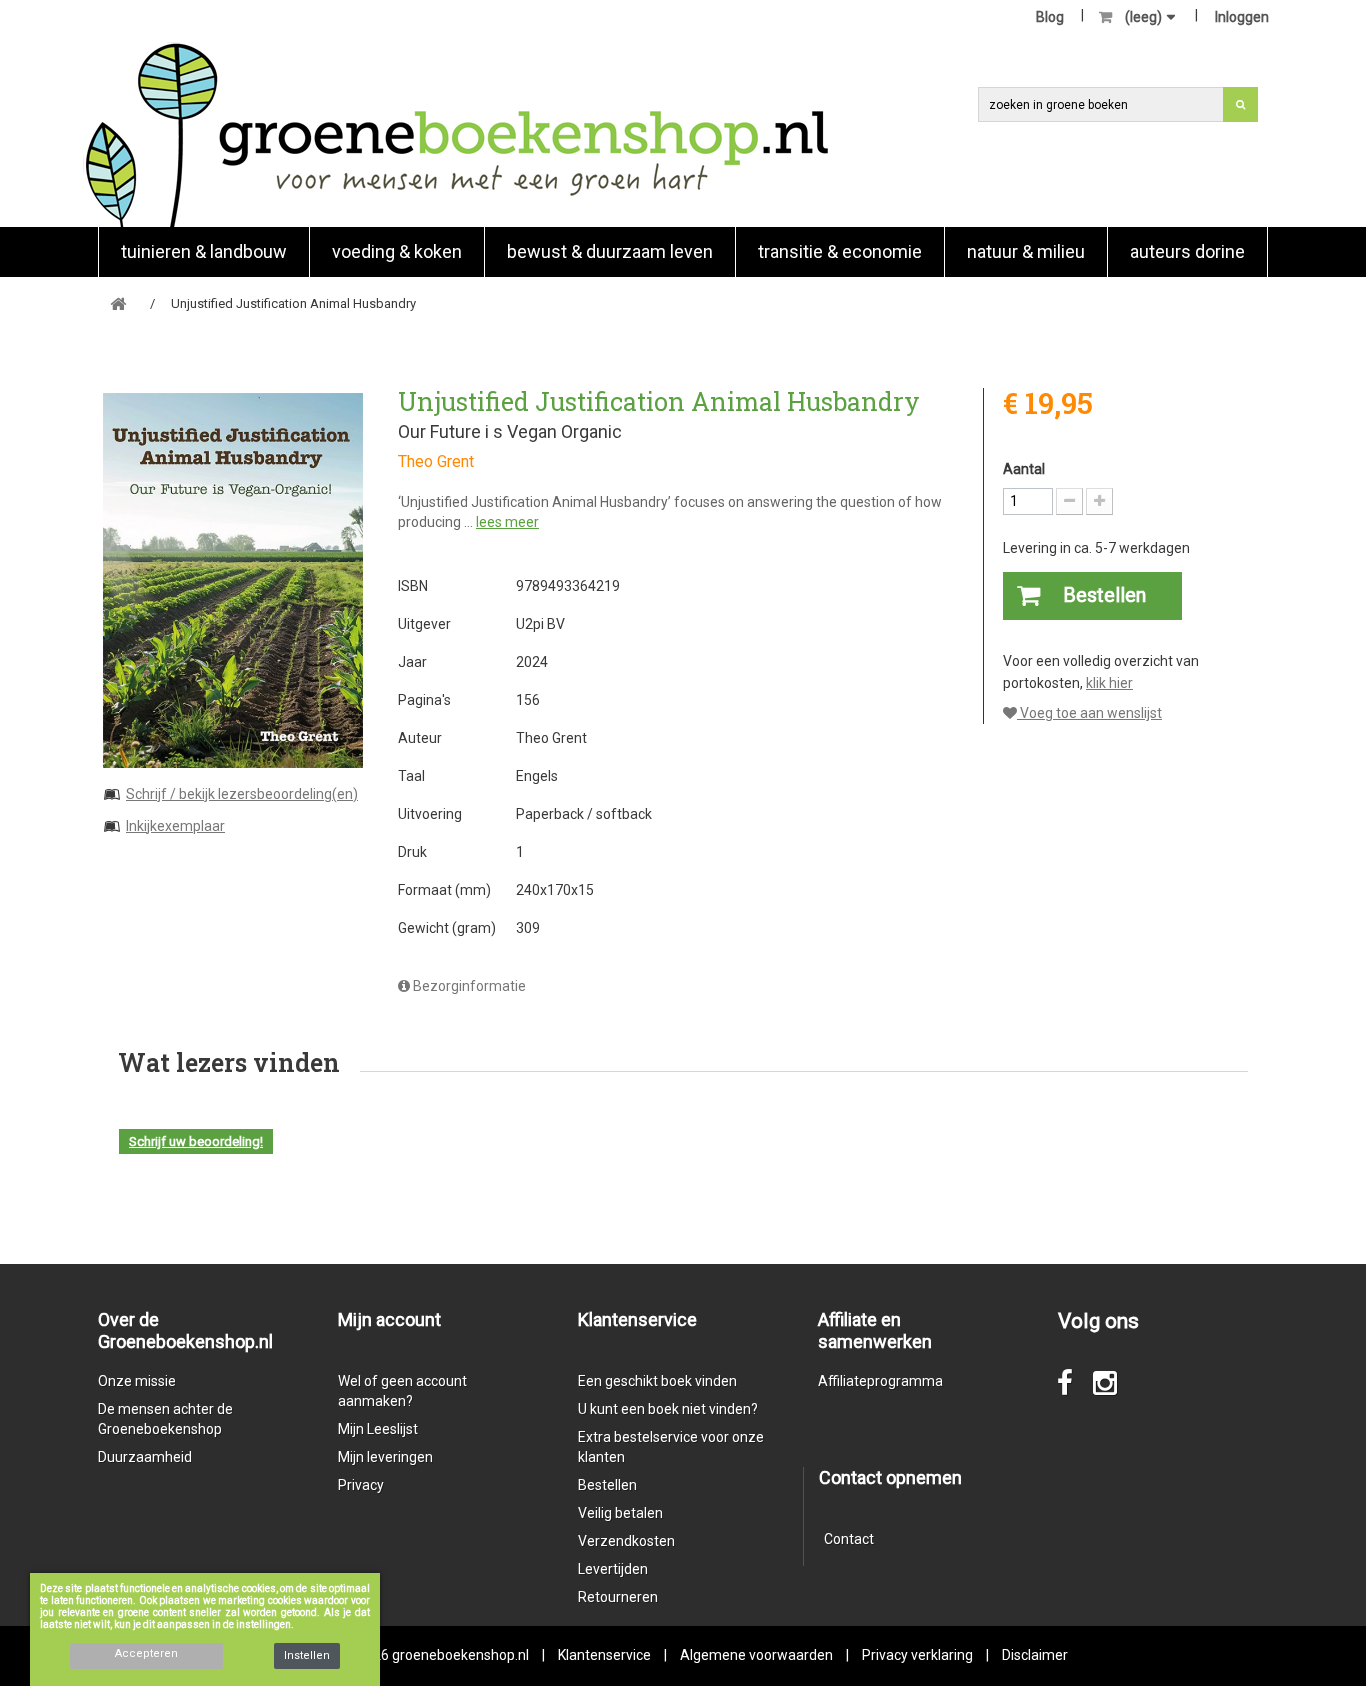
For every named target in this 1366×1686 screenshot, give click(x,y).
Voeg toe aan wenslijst (1089, 713)
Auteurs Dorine (1187, 251)
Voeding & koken (397, 251)
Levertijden (613, 1569)
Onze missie (137, 1381)
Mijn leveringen (385, 1457)
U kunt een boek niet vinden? (668, 1409)
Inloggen (1242, 17)
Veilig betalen (620, 1513)
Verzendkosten (626, 1541)
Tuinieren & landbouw (204, 251)
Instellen (307, 1655)
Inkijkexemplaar (175, 826)
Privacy (361, 1485)
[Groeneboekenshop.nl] (456, 134)
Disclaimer (1035, 1655)
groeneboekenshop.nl (462, 1655)
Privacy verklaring (917, 1655)
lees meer (507, 522)
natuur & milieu (1026, 251)
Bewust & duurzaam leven (610, 251)
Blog (1050, 17)
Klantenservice (604, 1655)
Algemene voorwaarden (756, 1655)
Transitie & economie (840, 251)
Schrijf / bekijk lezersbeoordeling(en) (242, 794)
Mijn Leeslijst (378, 1429)
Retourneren (618, 1597)
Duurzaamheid (145, 1457)
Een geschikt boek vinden (657, 1381)
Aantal (1024, 469)
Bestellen (607, 1485)
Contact (849, 1539)
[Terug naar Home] (118, 304)
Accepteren (146, 1653)
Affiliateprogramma (880, 1381)
